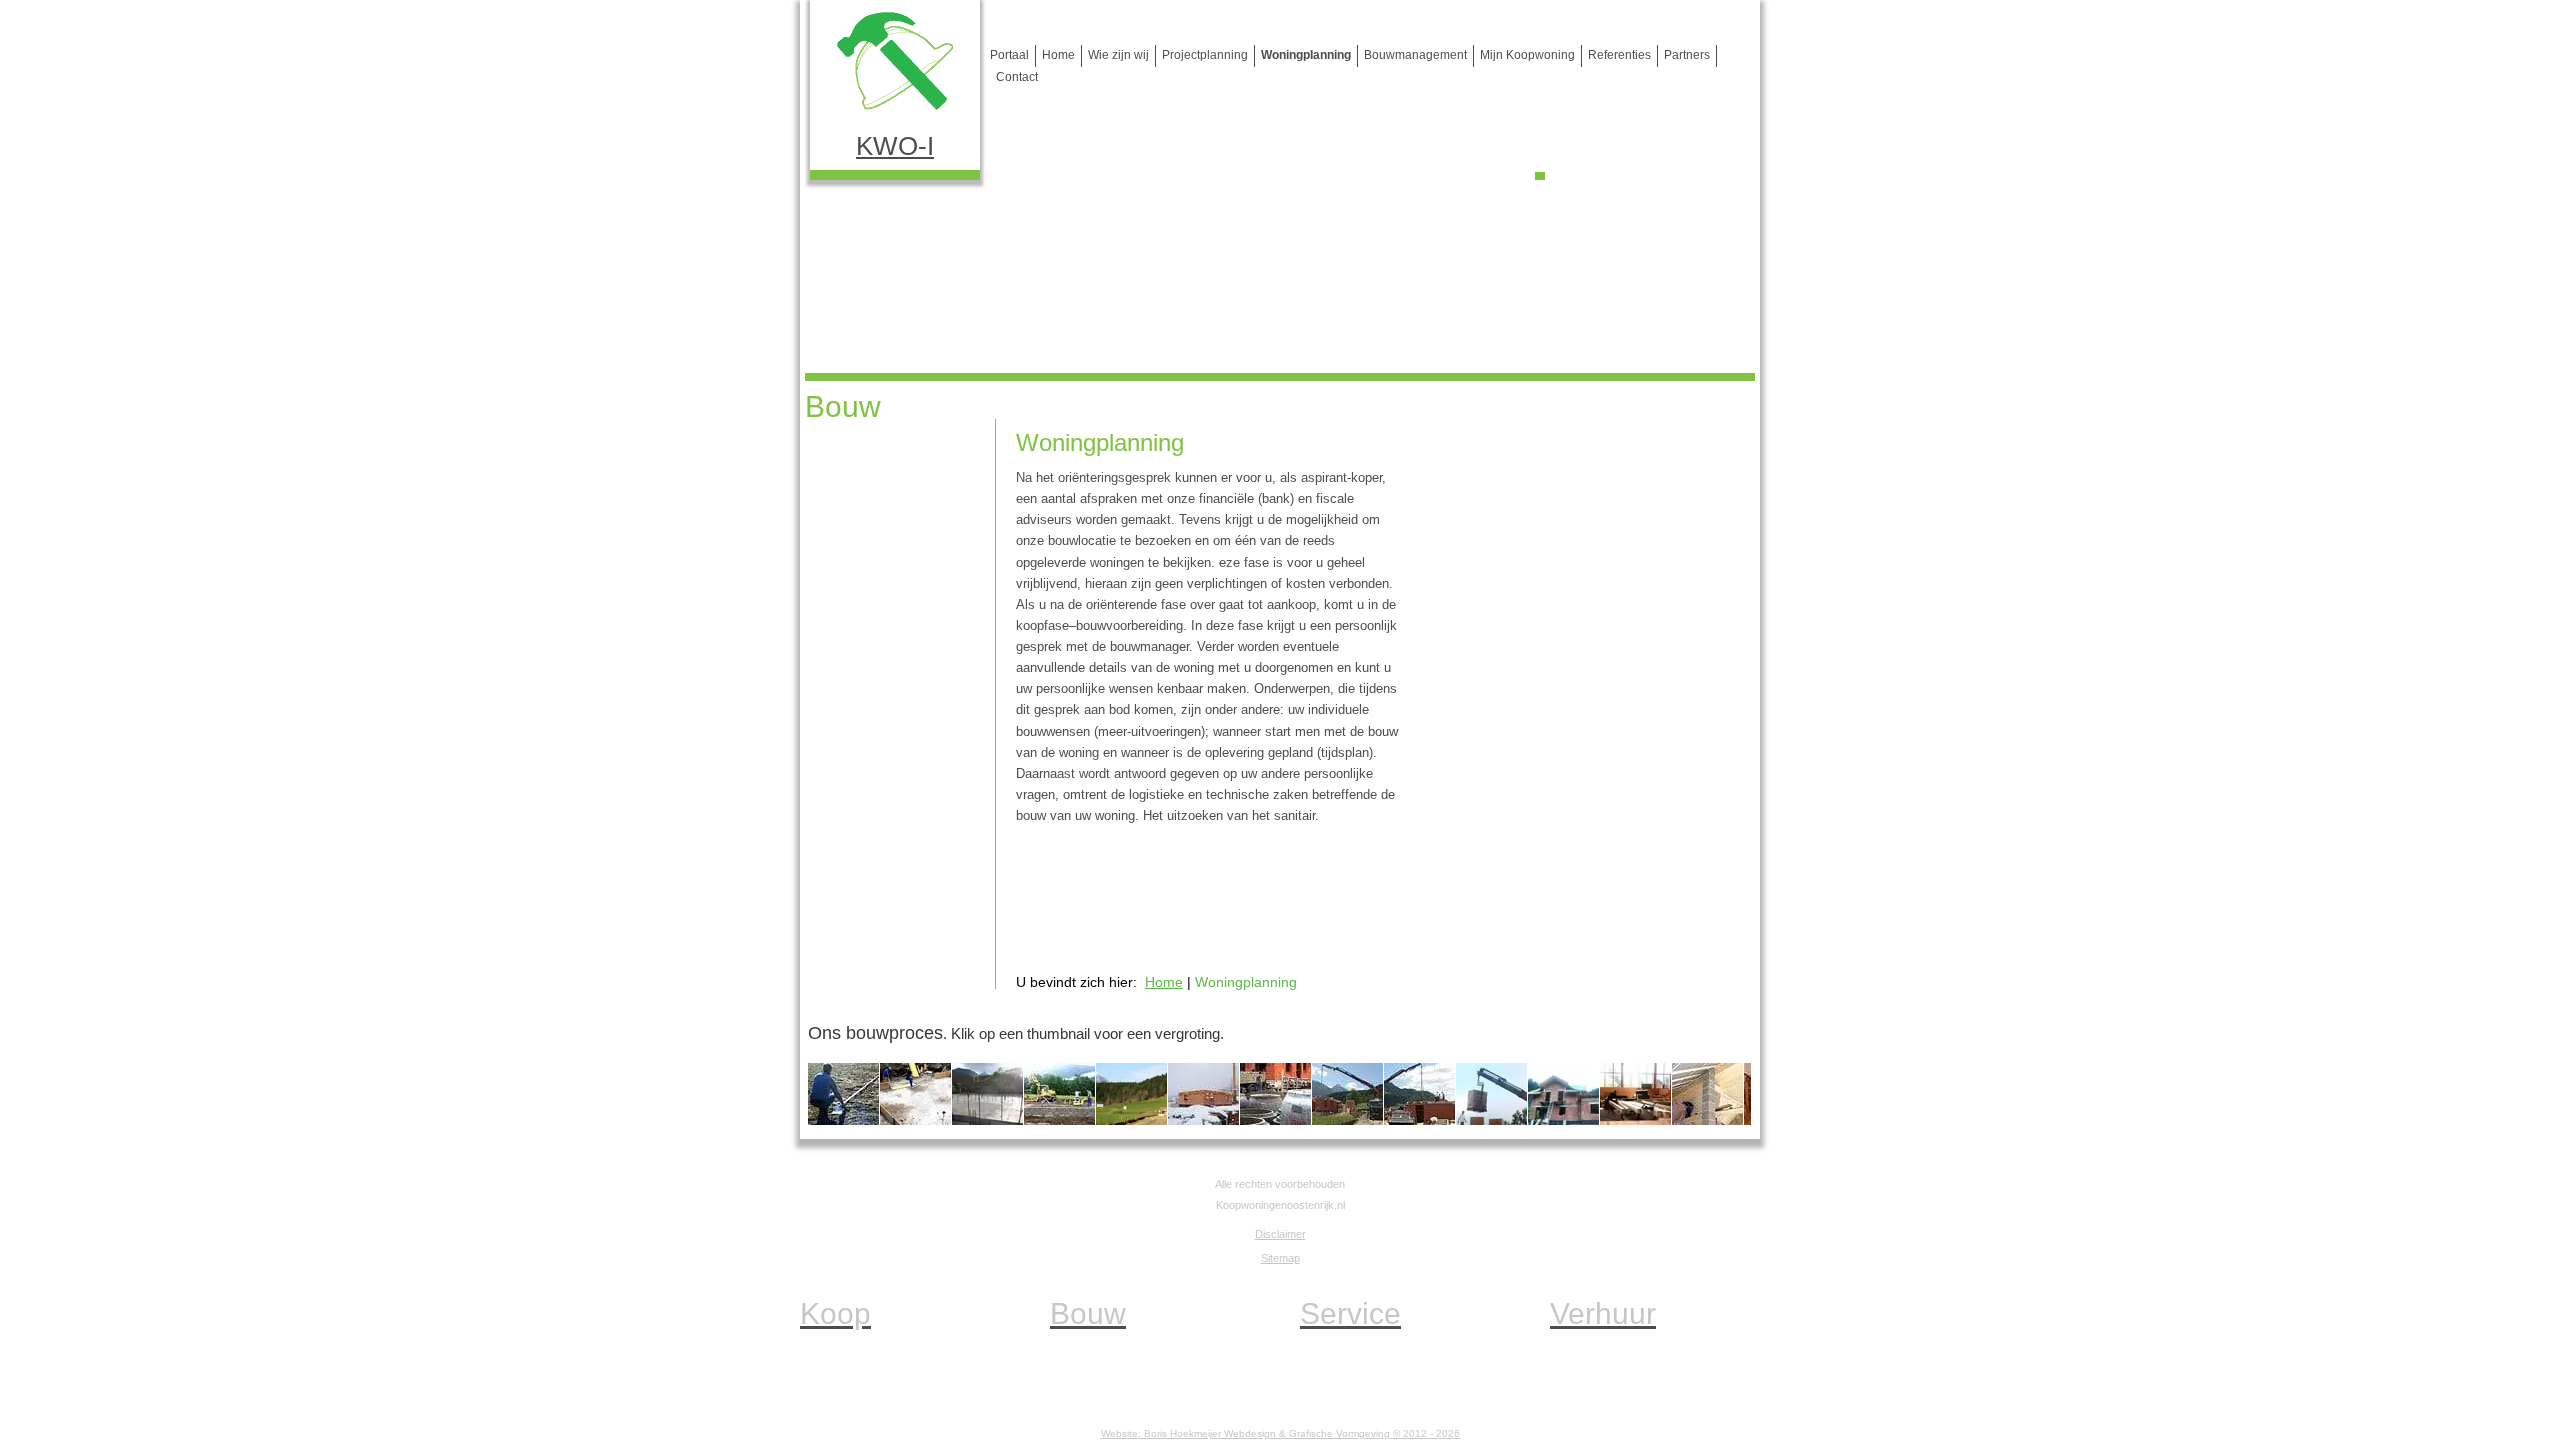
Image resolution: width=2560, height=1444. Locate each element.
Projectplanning (1205, 55)
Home (1058, 55)
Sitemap (1280, 1258)
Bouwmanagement (1415, 55)
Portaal (1009, 55)
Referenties (1619, 55)
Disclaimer (1280, 1234)
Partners (1687, 55)
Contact (1017, 77)
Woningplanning (1306, 55)
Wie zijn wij (1118, 55)
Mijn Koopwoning (1527, 55)
